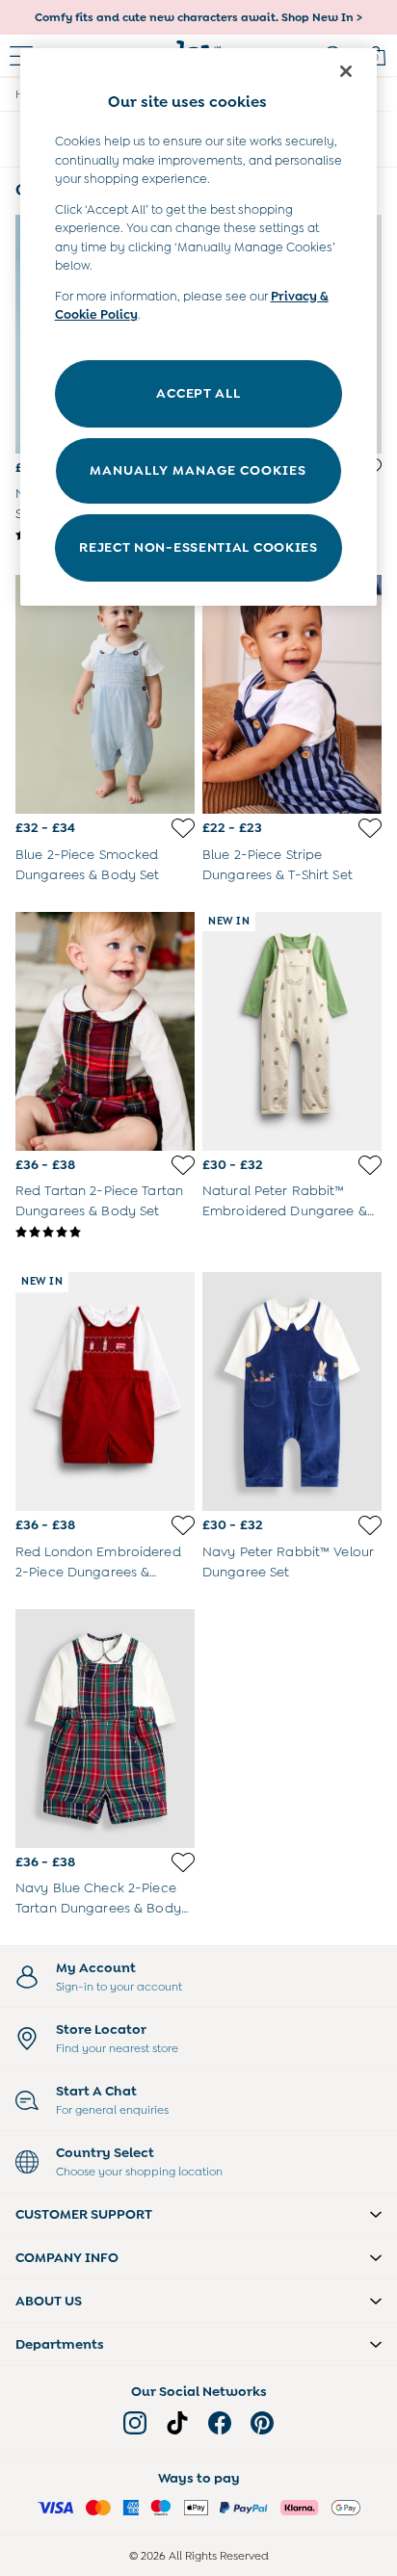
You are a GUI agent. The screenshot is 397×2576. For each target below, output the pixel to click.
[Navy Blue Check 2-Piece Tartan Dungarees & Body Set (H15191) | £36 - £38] (105, 1729)
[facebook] (220, 2423)
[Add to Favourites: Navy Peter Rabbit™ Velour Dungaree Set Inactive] (370, 1525)
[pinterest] (262, 2423)
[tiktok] (177, 2423)
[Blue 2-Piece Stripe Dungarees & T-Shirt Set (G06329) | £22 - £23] (292, 694)
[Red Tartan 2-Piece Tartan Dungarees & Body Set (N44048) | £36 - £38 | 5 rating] (105, 1233)
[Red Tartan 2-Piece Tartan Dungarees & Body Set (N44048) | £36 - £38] (105, 1031)
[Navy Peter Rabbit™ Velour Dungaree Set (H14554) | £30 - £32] (292, 1392)
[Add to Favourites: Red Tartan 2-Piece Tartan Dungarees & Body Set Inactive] (183, 1165)
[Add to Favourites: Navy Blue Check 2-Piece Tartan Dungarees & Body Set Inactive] (183, 1862)
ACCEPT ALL (198, 393)
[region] (199, 327)
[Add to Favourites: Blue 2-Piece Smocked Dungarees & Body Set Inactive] (183, 828)
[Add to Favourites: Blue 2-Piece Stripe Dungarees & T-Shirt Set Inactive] (370, 828)
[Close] (346, 71)
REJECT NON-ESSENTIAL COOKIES (198, 547)
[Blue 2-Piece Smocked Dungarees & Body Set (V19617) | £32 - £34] (105, 694)
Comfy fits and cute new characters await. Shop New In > (198, 17)
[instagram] (135, 2423)
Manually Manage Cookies (198, 470)
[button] (198, 2214)
